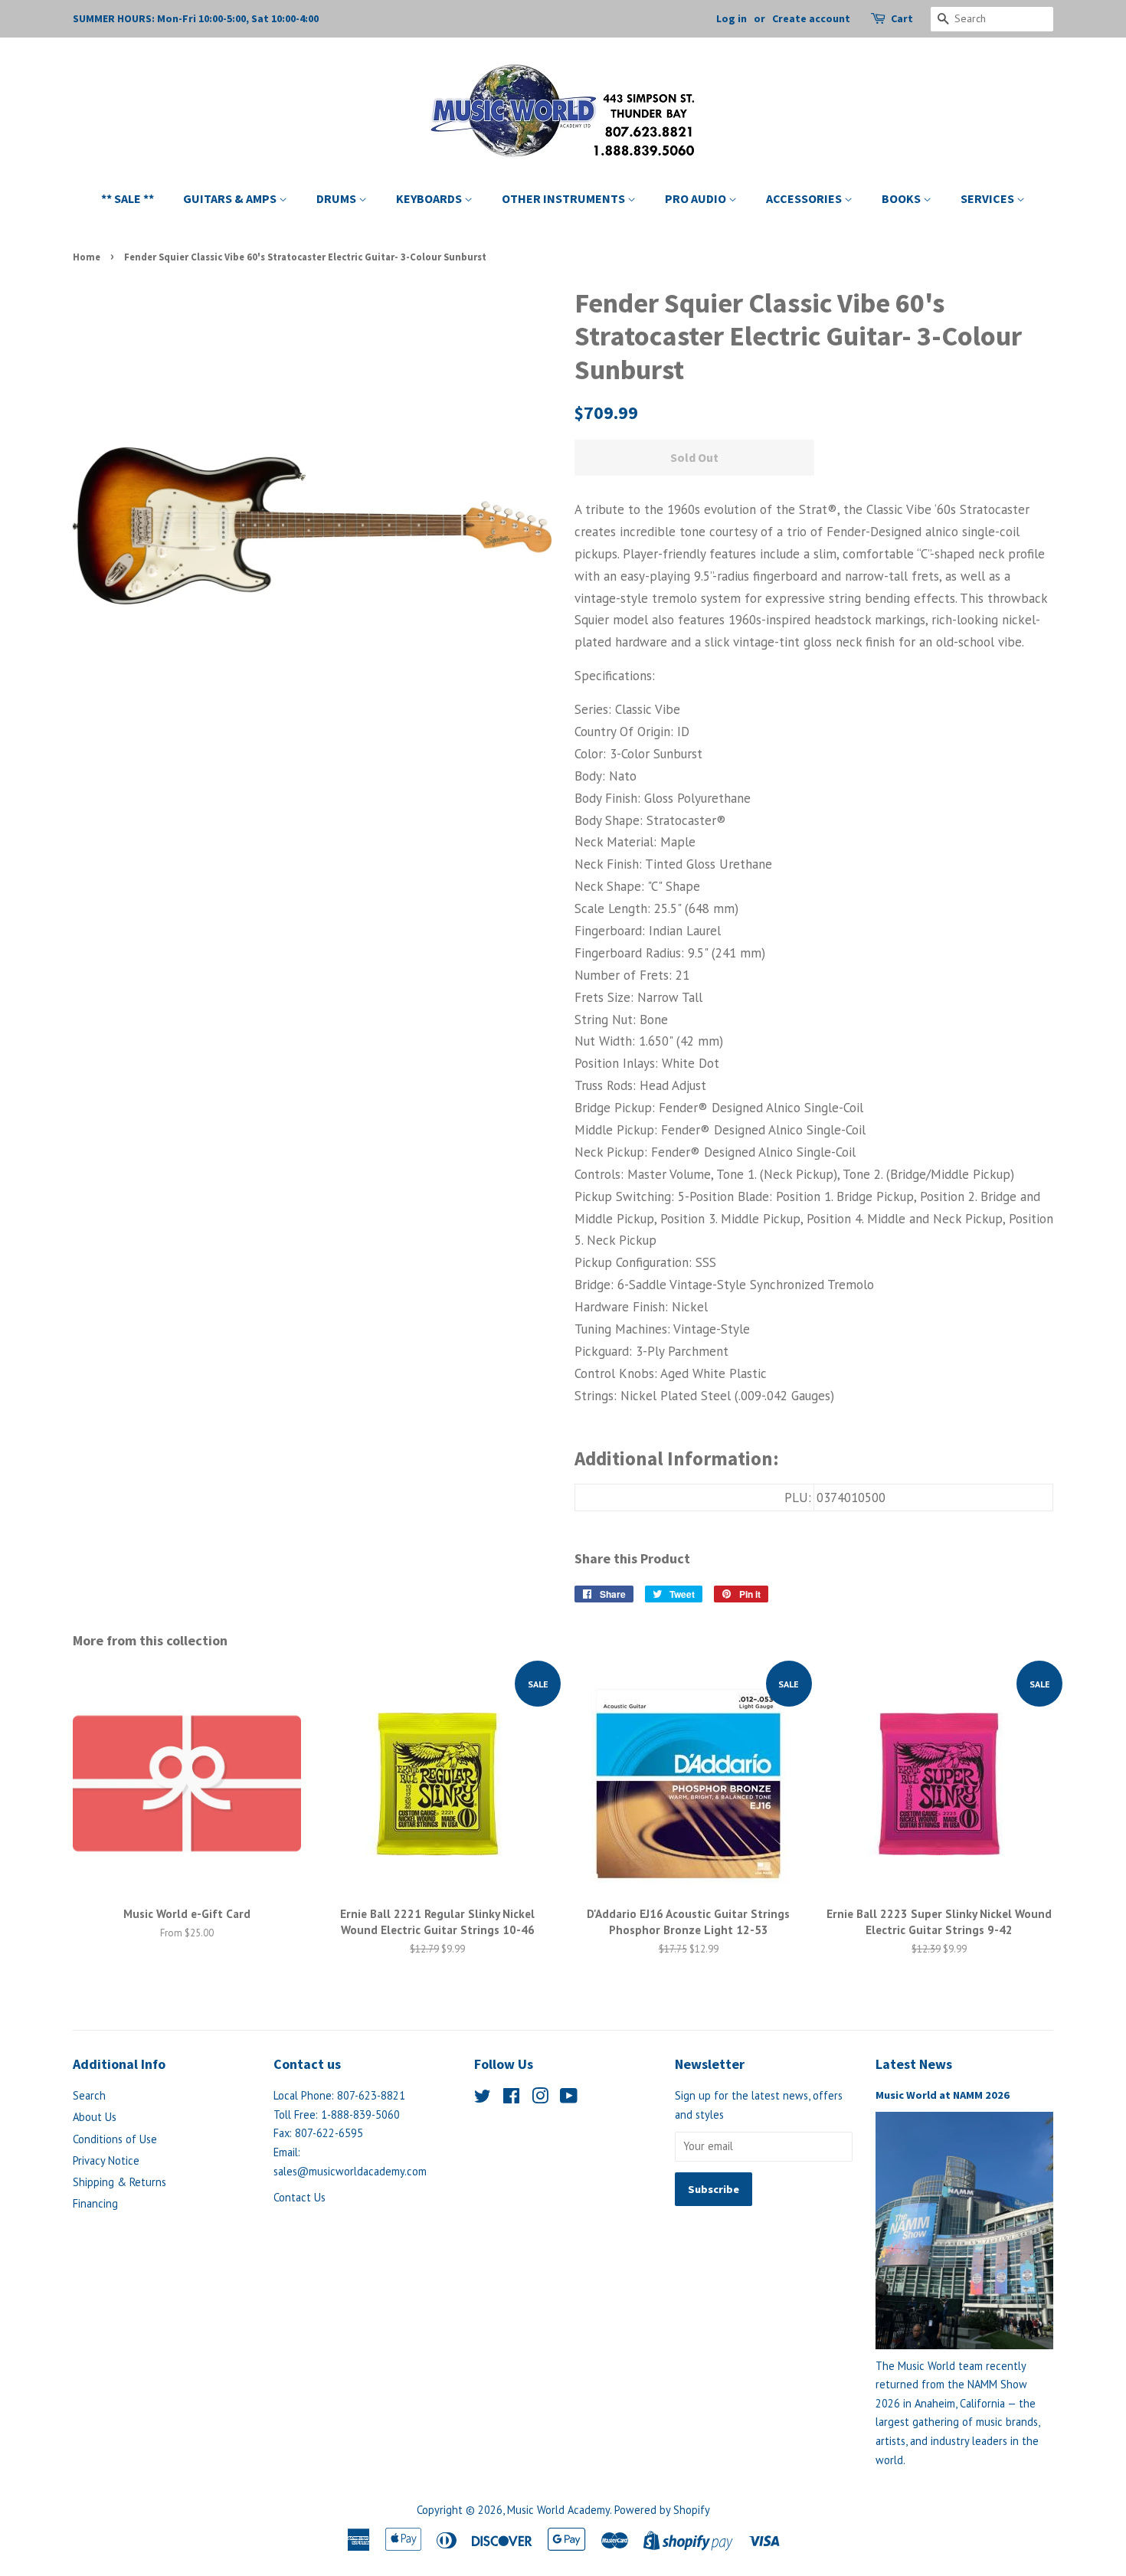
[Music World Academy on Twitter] (483, 2098)
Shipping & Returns (119, 2182)
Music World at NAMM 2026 (943, 2095)
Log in (732, 18)
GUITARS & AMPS (231, 198)
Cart (902, 18)
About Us (95, 2117)
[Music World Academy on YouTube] (569, 2098)
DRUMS (337, 198)
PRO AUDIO (697, 198)
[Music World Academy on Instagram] (540, 2098)
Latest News (914, 2064)
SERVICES (989, 198)
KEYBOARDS (430, 198)
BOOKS (902, 198)
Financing (95, 2203)
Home (87, 257)
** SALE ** (128, 198)
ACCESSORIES (805, 198)
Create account (811, 18)
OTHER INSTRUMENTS (565, 198)
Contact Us (300, 2197)
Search (89, 2095)
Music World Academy (558, 2510)
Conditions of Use (115, 2139)
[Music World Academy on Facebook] (511, 2098)
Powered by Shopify (662, 2510)
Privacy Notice (106, 2160)
